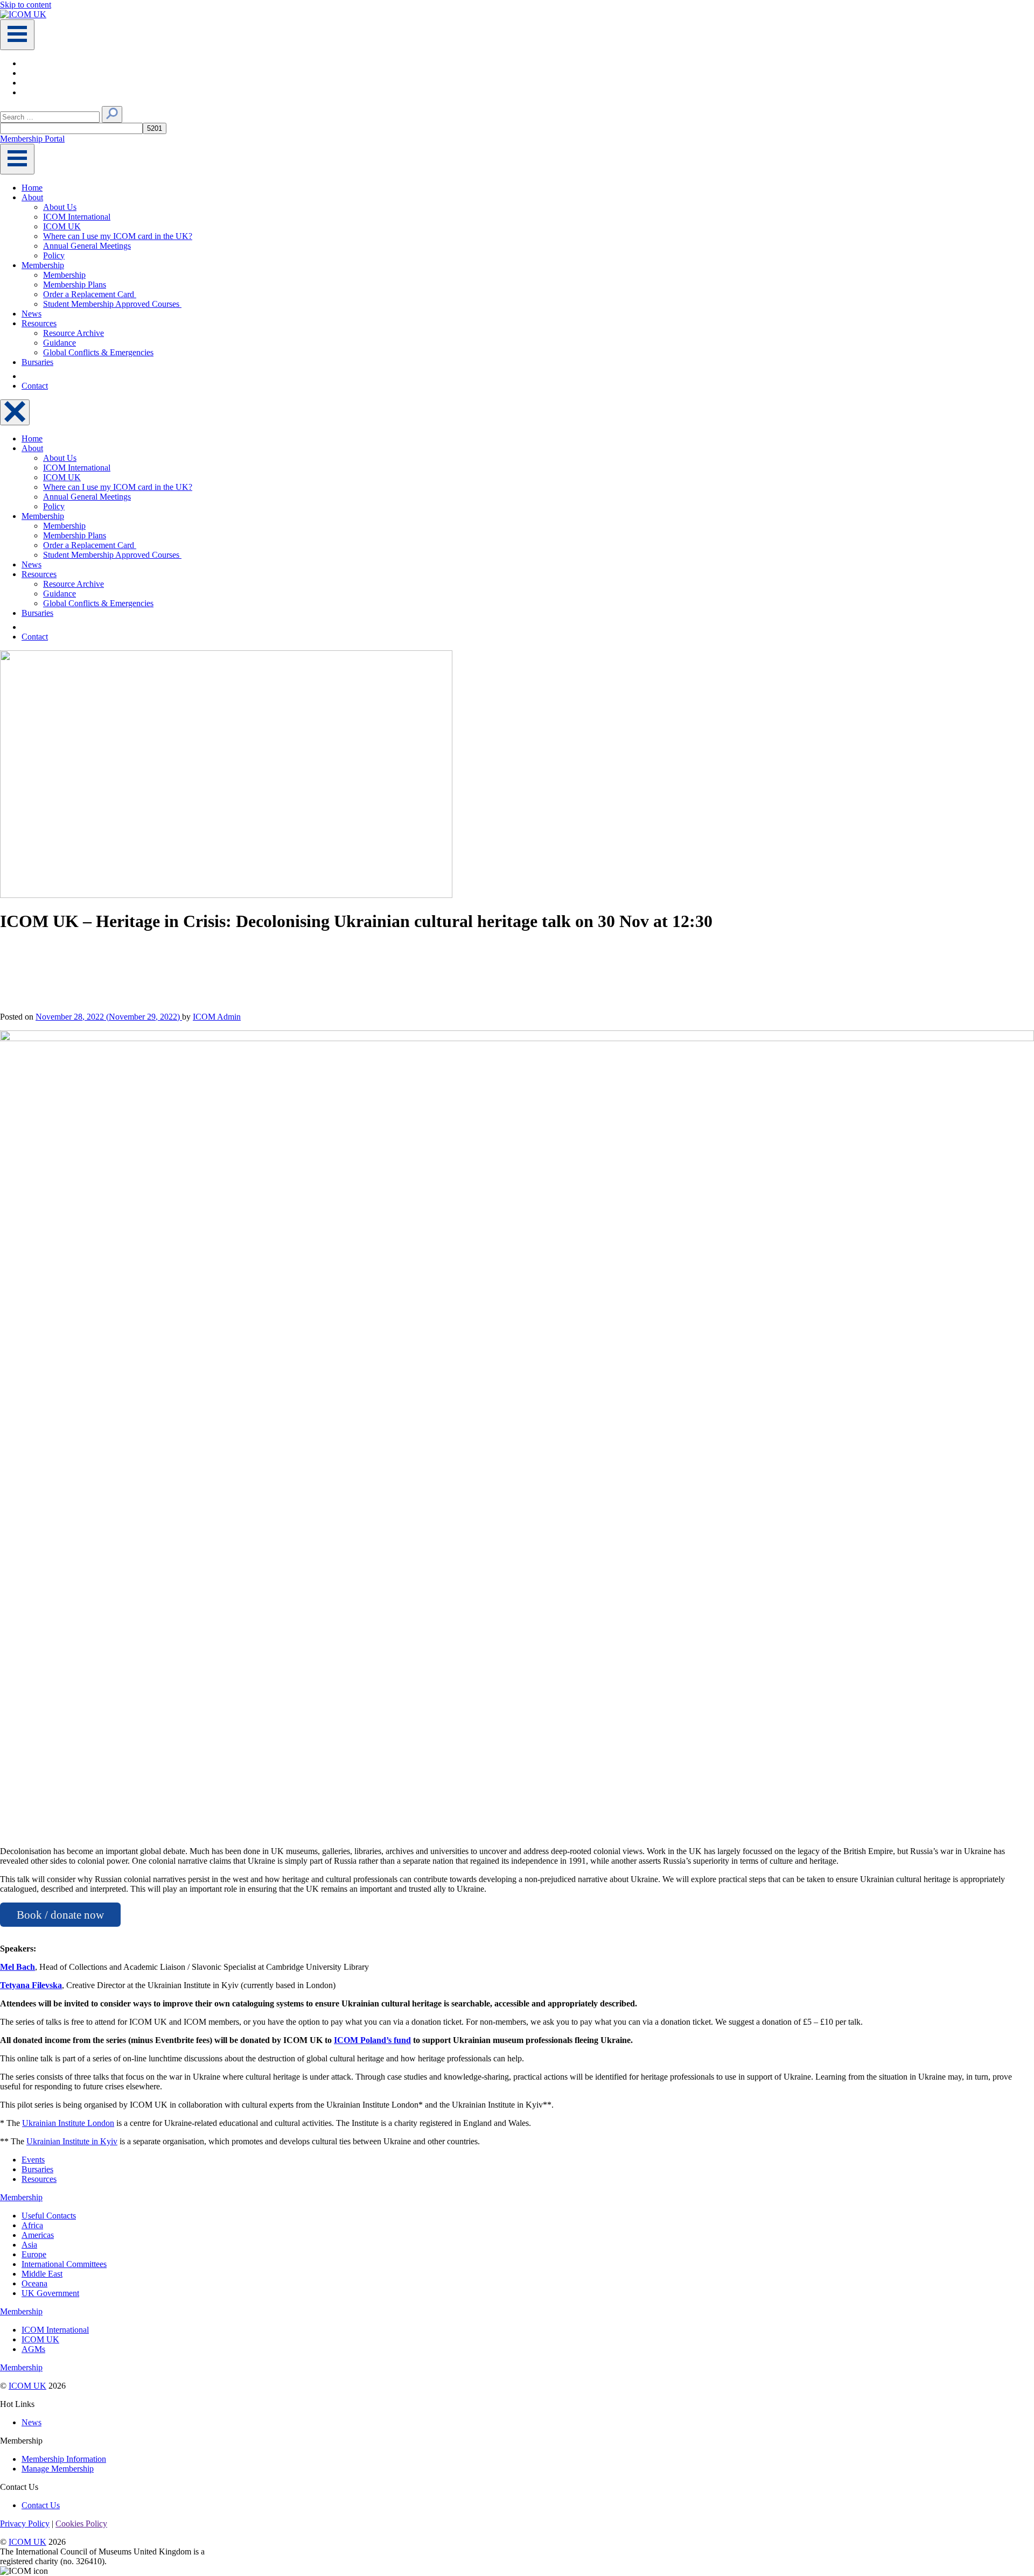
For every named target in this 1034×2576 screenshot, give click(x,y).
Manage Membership (58, 2469)
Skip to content (26, 5)
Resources (39, 323)
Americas (38, 2235)
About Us (60, 207)
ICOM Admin (217, 1017)
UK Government (50, 2293)
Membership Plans (75, 285)
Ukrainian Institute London (68, 2123)
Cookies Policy (81, 2524)
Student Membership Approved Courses (112, 304)
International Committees (64, 2264)
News (32, 314)
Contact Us (41, 2505)
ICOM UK (62, 226)
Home (32, 188)
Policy (54, 255)
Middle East (42, 2274)
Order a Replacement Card (90, 294)
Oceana (34, 2283)
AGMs (33, 2349)
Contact (35, 386)
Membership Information (64, 2459)
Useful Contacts (49, 2216)
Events (33, 2160)
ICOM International (77, 217)
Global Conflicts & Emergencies (98, 352)
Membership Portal (32, 139)
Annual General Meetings (87, 246)
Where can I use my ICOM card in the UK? (118, 236)
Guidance (60, 343)
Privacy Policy (25, 2524)
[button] (112, 114)
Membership (43, 265)
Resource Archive (74, 333)
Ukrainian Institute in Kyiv (72, 2141)
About (32, 197)
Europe (34, 2254)
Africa (32, 2225)
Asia (29, 2245)
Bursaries (37, 362)
